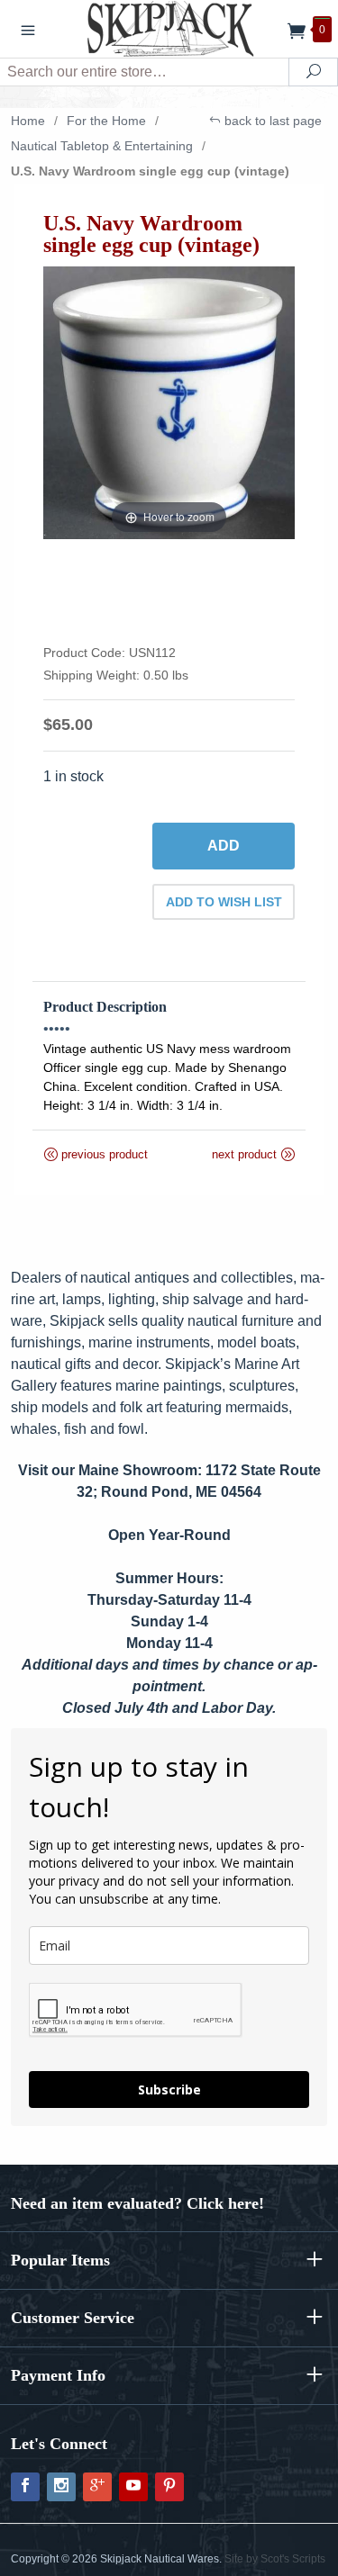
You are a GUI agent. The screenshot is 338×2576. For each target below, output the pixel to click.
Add (224, 846)
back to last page (271, 121)
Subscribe (169, 2090)
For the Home (106, 121)
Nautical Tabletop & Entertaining (102, 146)
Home (28, 121)
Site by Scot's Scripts (275, 2559)
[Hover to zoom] (169, 402)
